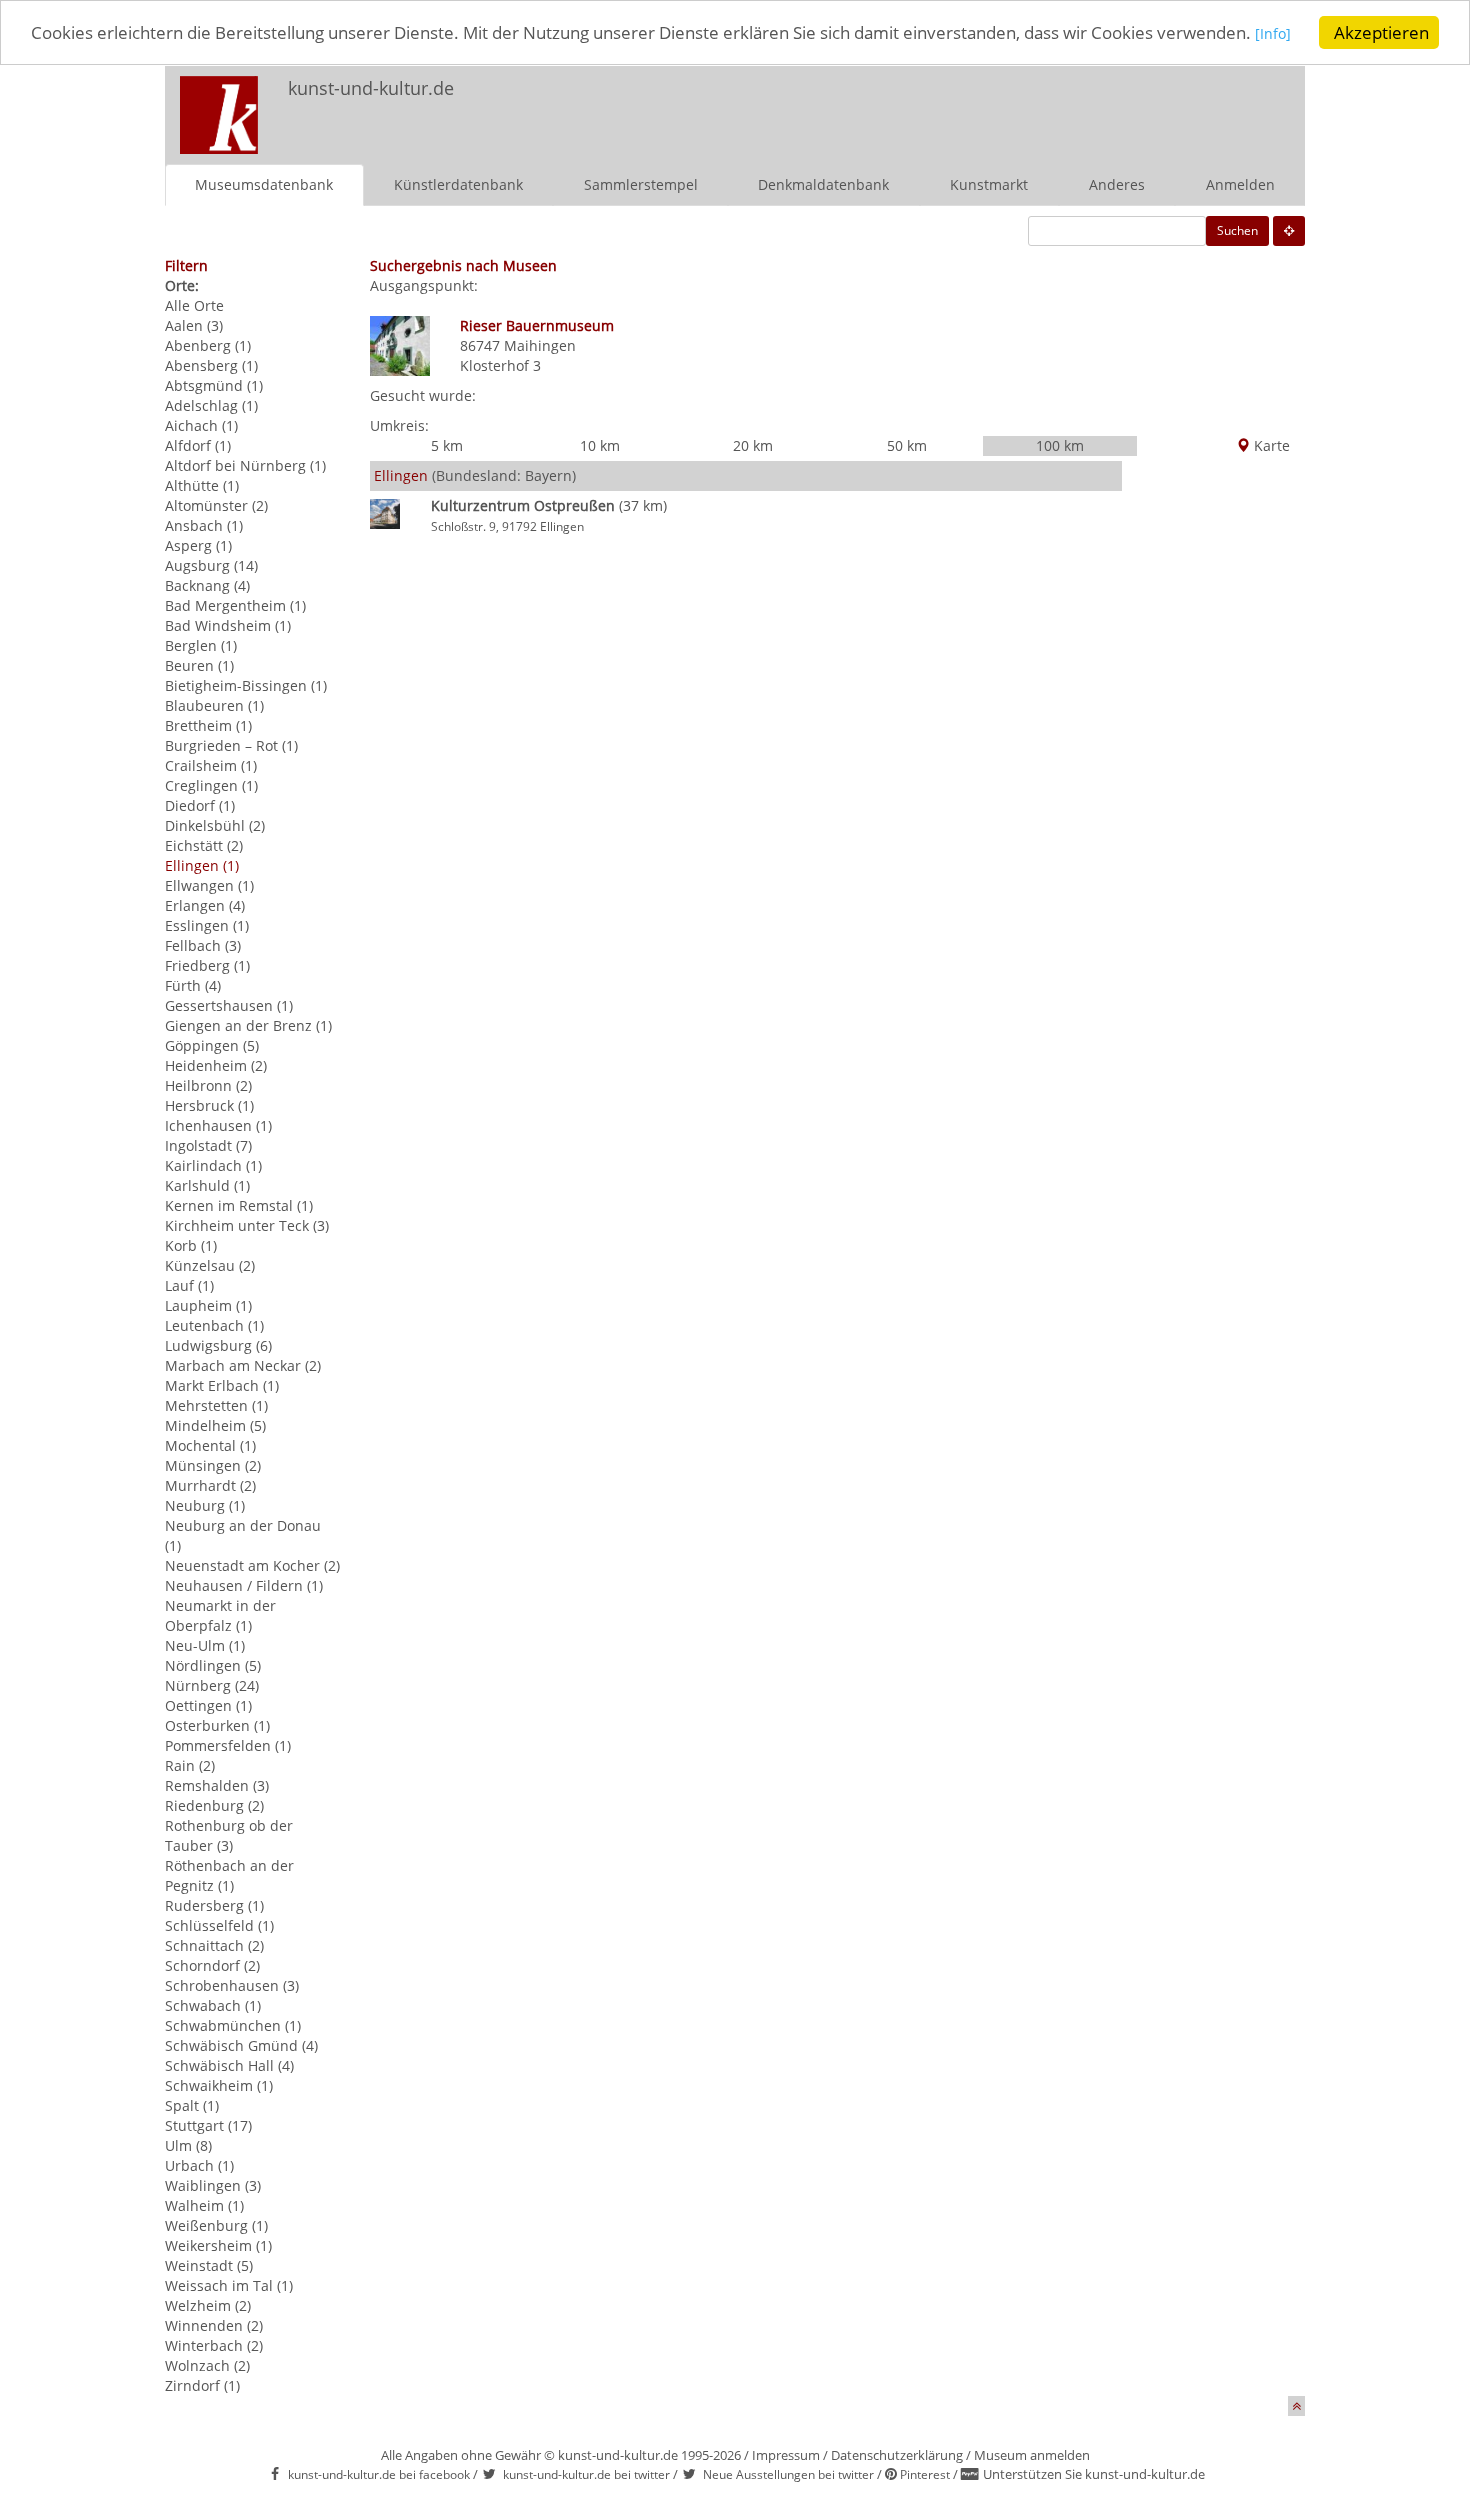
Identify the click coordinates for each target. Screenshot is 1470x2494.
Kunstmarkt (989, 184)
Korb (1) (191, 1245)
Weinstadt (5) (209, 2265)
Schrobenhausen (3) (232, 1985)
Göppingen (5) (212, 1045)
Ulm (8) (188, 2145)
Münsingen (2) (213, 1465)
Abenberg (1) (208, 345)
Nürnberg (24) (212, 1685)
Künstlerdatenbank (458, 184)
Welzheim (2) (208, 2305)
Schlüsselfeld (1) (219, 1925)
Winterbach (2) (214, 2345)
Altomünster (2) (216, 505)
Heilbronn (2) (208, 1085)
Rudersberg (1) (214, 1905)
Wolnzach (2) (207, 2365)
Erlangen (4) (205, 905)
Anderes (1117, 184)
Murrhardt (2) (210, 1485)
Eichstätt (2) (204, 845)
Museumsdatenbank (264, 184)
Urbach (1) (199, 2165)
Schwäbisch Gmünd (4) (241, 2045)
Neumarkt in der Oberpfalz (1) (220, 1615)
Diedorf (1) (200, 805)
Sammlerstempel (641, 184)
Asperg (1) (198, 545)
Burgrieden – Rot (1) (231, 745)
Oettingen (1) (208, 1705)
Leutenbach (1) (214, 1325)
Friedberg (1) (207, 965)
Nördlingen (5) (213, 1665)
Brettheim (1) (208, 725)
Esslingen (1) (207, 925)
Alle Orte (194, 305)
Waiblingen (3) (213, 2185)
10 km (600, 445)
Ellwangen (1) (209, 885)
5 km (447, 445)
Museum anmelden (1032, 2455)
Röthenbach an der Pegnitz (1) (229, 1875)
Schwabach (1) (213, 2005)
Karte (1270, 445)
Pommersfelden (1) (228, 1745)
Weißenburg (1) (216, 2225)
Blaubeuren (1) (214, 705)
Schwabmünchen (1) (233, 2025)
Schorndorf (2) (212, 1965)
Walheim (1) (204, 2205)
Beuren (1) (199, 665)
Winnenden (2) (214, 2325)
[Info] (1273, 34)
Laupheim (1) (208, 1305)
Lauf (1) (189, 1285)
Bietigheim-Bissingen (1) (246, 685)
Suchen (1237, 230)
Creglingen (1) (211, 785)
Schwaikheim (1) (219, 2085)
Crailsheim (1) (211, 765)
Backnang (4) (207, 585)
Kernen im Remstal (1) (239, 1205)
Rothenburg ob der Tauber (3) (229, 1835)
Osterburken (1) (217, 1725)
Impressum (786, 2455)
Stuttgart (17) (208, 2125)
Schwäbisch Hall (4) (229, 2065)
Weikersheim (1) (218, 2245)
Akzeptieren (1381, 32)
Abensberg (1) (211, 365)
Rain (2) (190, 1765)
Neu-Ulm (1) (205, 1645)
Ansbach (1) (204, 525)
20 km (753, 445)
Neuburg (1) (205, 1505)
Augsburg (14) (211, 565)
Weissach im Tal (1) (229, 2285)
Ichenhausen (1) (218, 1125)
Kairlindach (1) (213, 1165)
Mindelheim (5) (215, 1425)
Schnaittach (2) (214, 1945)
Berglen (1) (201, 645)
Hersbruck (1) (209, 1105)
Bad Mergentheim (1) (235, 605)
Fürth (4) (193, 985)
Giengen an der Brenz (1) (248, 1025)
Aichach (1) (201, 425)
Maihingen (540, 345)
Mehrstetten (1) (216, 1405)
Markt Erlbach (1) (222, 1385)
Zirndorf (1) (202, 2385)
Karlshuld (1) (207, 1185)
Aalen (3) (194, 325)
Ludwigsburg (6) (218, 1345)
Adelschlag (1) (211, 405)
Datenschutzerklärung (897, 2455)
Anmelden (1240, 184)
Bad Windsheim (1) (228, 625)
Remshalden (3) (217, 1785)
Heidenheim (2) (216, 1065)
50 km (907, 445)
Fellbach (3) (203, 945)
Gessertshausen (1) (229, 1005)
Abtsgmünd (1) (214, 385)
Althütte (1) (202, 485)
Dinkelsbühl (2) (215, 825)
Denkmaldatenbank (823, 184)
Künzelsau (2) (210, 1265)
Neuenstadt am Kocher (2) (252, 1565)
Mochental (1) (210, 1445)
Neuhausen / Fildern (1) (244, 1585)
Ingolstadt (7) (208, 1145)
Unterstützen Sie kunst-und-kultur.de (1094, 2474)
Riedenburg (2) (214, 1805)
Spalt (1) (192, 2105)
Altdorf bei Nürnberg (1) (245, 465)
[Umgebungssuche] (1289, 231)
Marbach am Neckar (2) (243, 1365)
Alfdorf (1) (198, 445)
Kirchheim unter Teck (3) (247, 1225)
